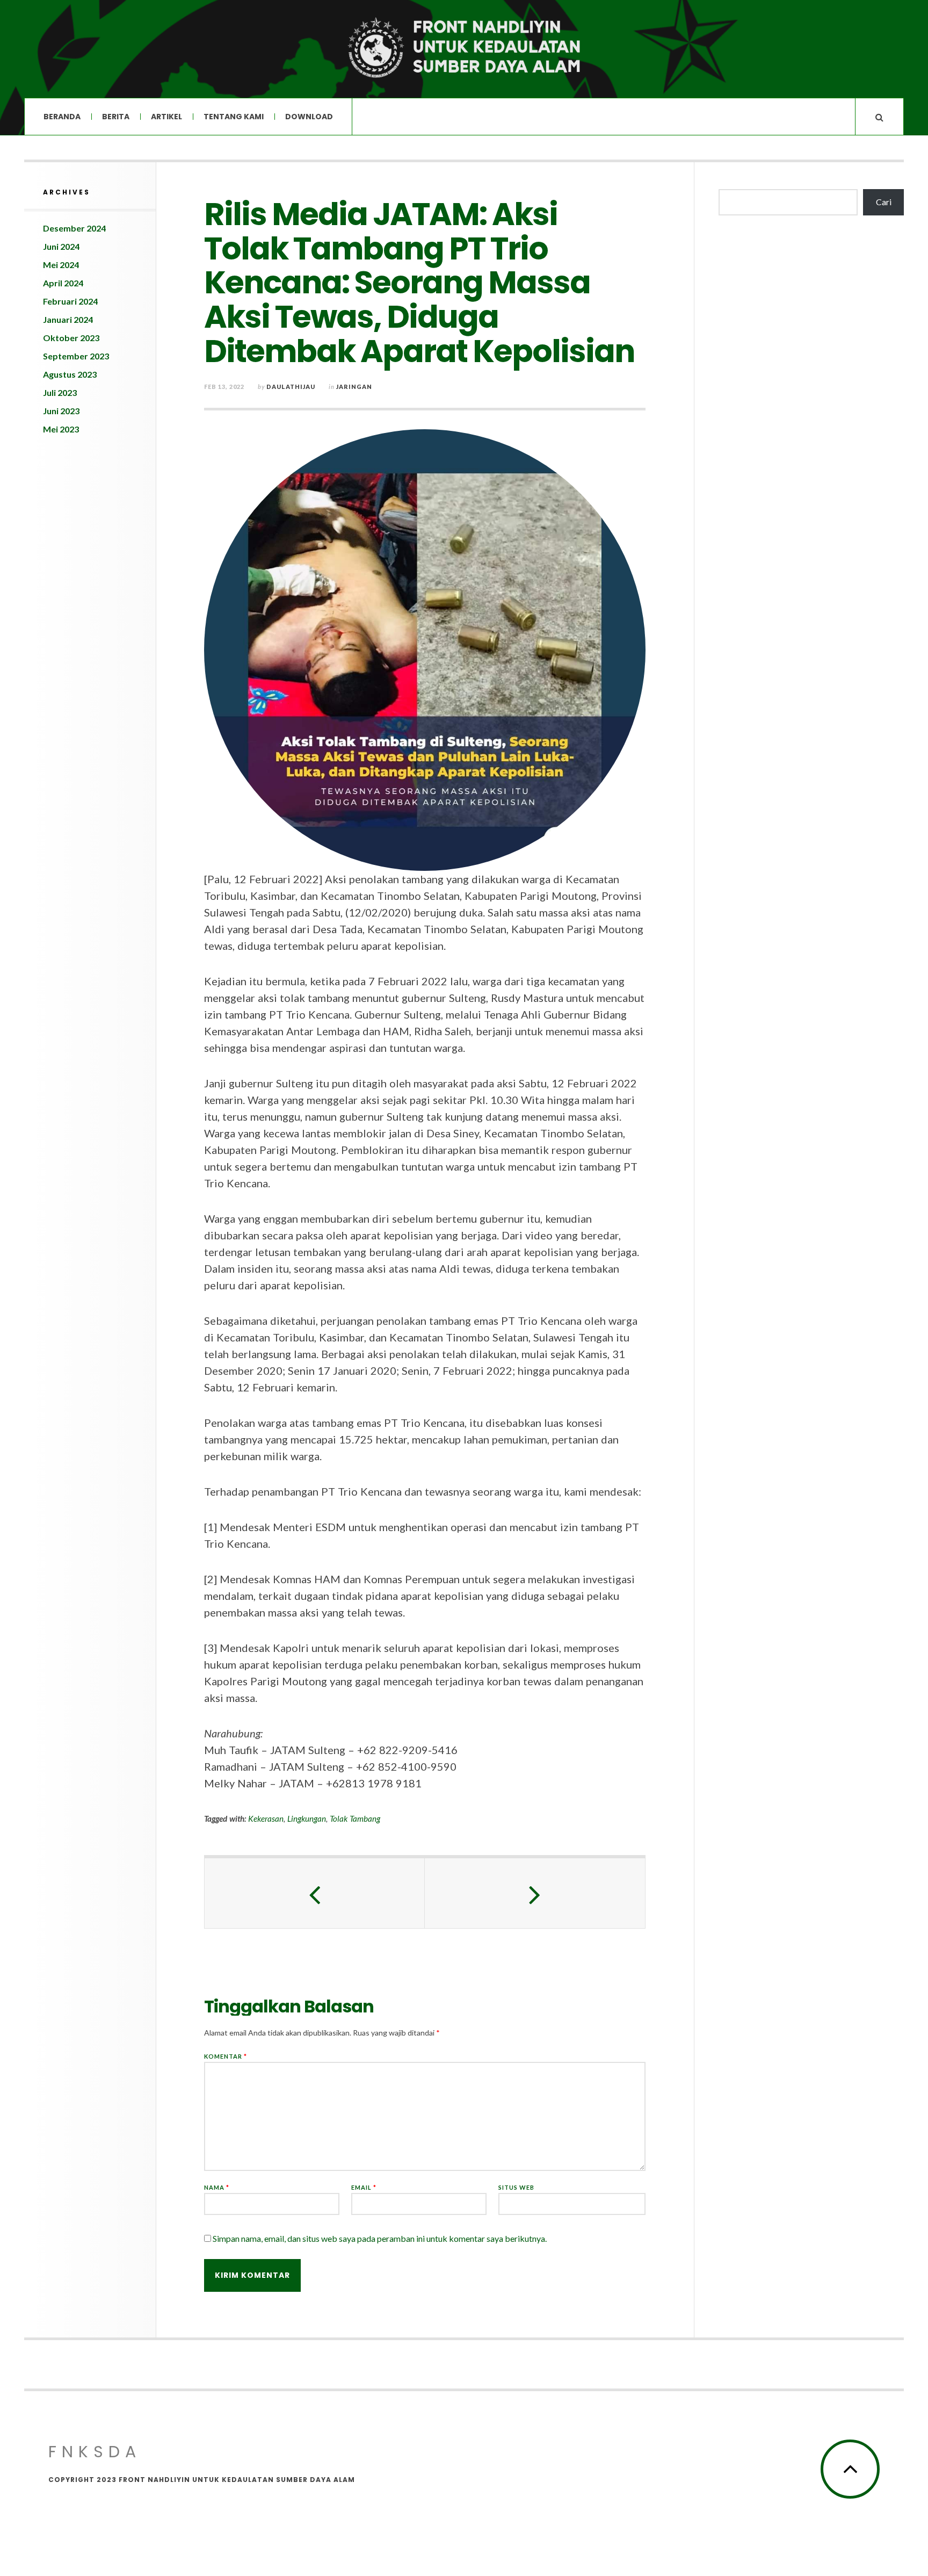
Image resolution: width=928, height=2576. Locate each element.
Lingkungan (307, 1819)
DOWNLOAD (309, 117)
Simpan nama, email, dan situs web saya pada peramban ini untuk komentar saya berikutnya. (380, 2238)
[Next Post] (535, 1893)
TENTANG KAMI (234, 117)
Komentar (226, 2056)
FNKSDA (95, 2452)
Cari (884, 202)
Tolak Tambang (355, 1819)
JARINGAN (354, 387)
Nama (217, 2187)
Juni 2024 (61, 246)
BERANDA (62, 117)
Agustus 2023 (70, 374)
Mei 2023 (61, 429)
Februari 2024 (70, 301)
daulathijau (291, 387)
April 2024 (63, 283)
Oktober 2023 (71, 338)
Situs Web (516, 2187)
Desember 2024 (74, 228)
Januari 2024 (68, 319)
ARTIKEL (166, 117)
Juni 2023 (61, 411)
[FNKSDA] (464, 48)
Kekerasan (266, 1819)
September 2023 (76, 356)
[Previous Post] (315, 1893)
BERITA (116, 117)
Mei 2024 (61, 265)
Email (364, 2187)
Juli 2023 (60, 392)
